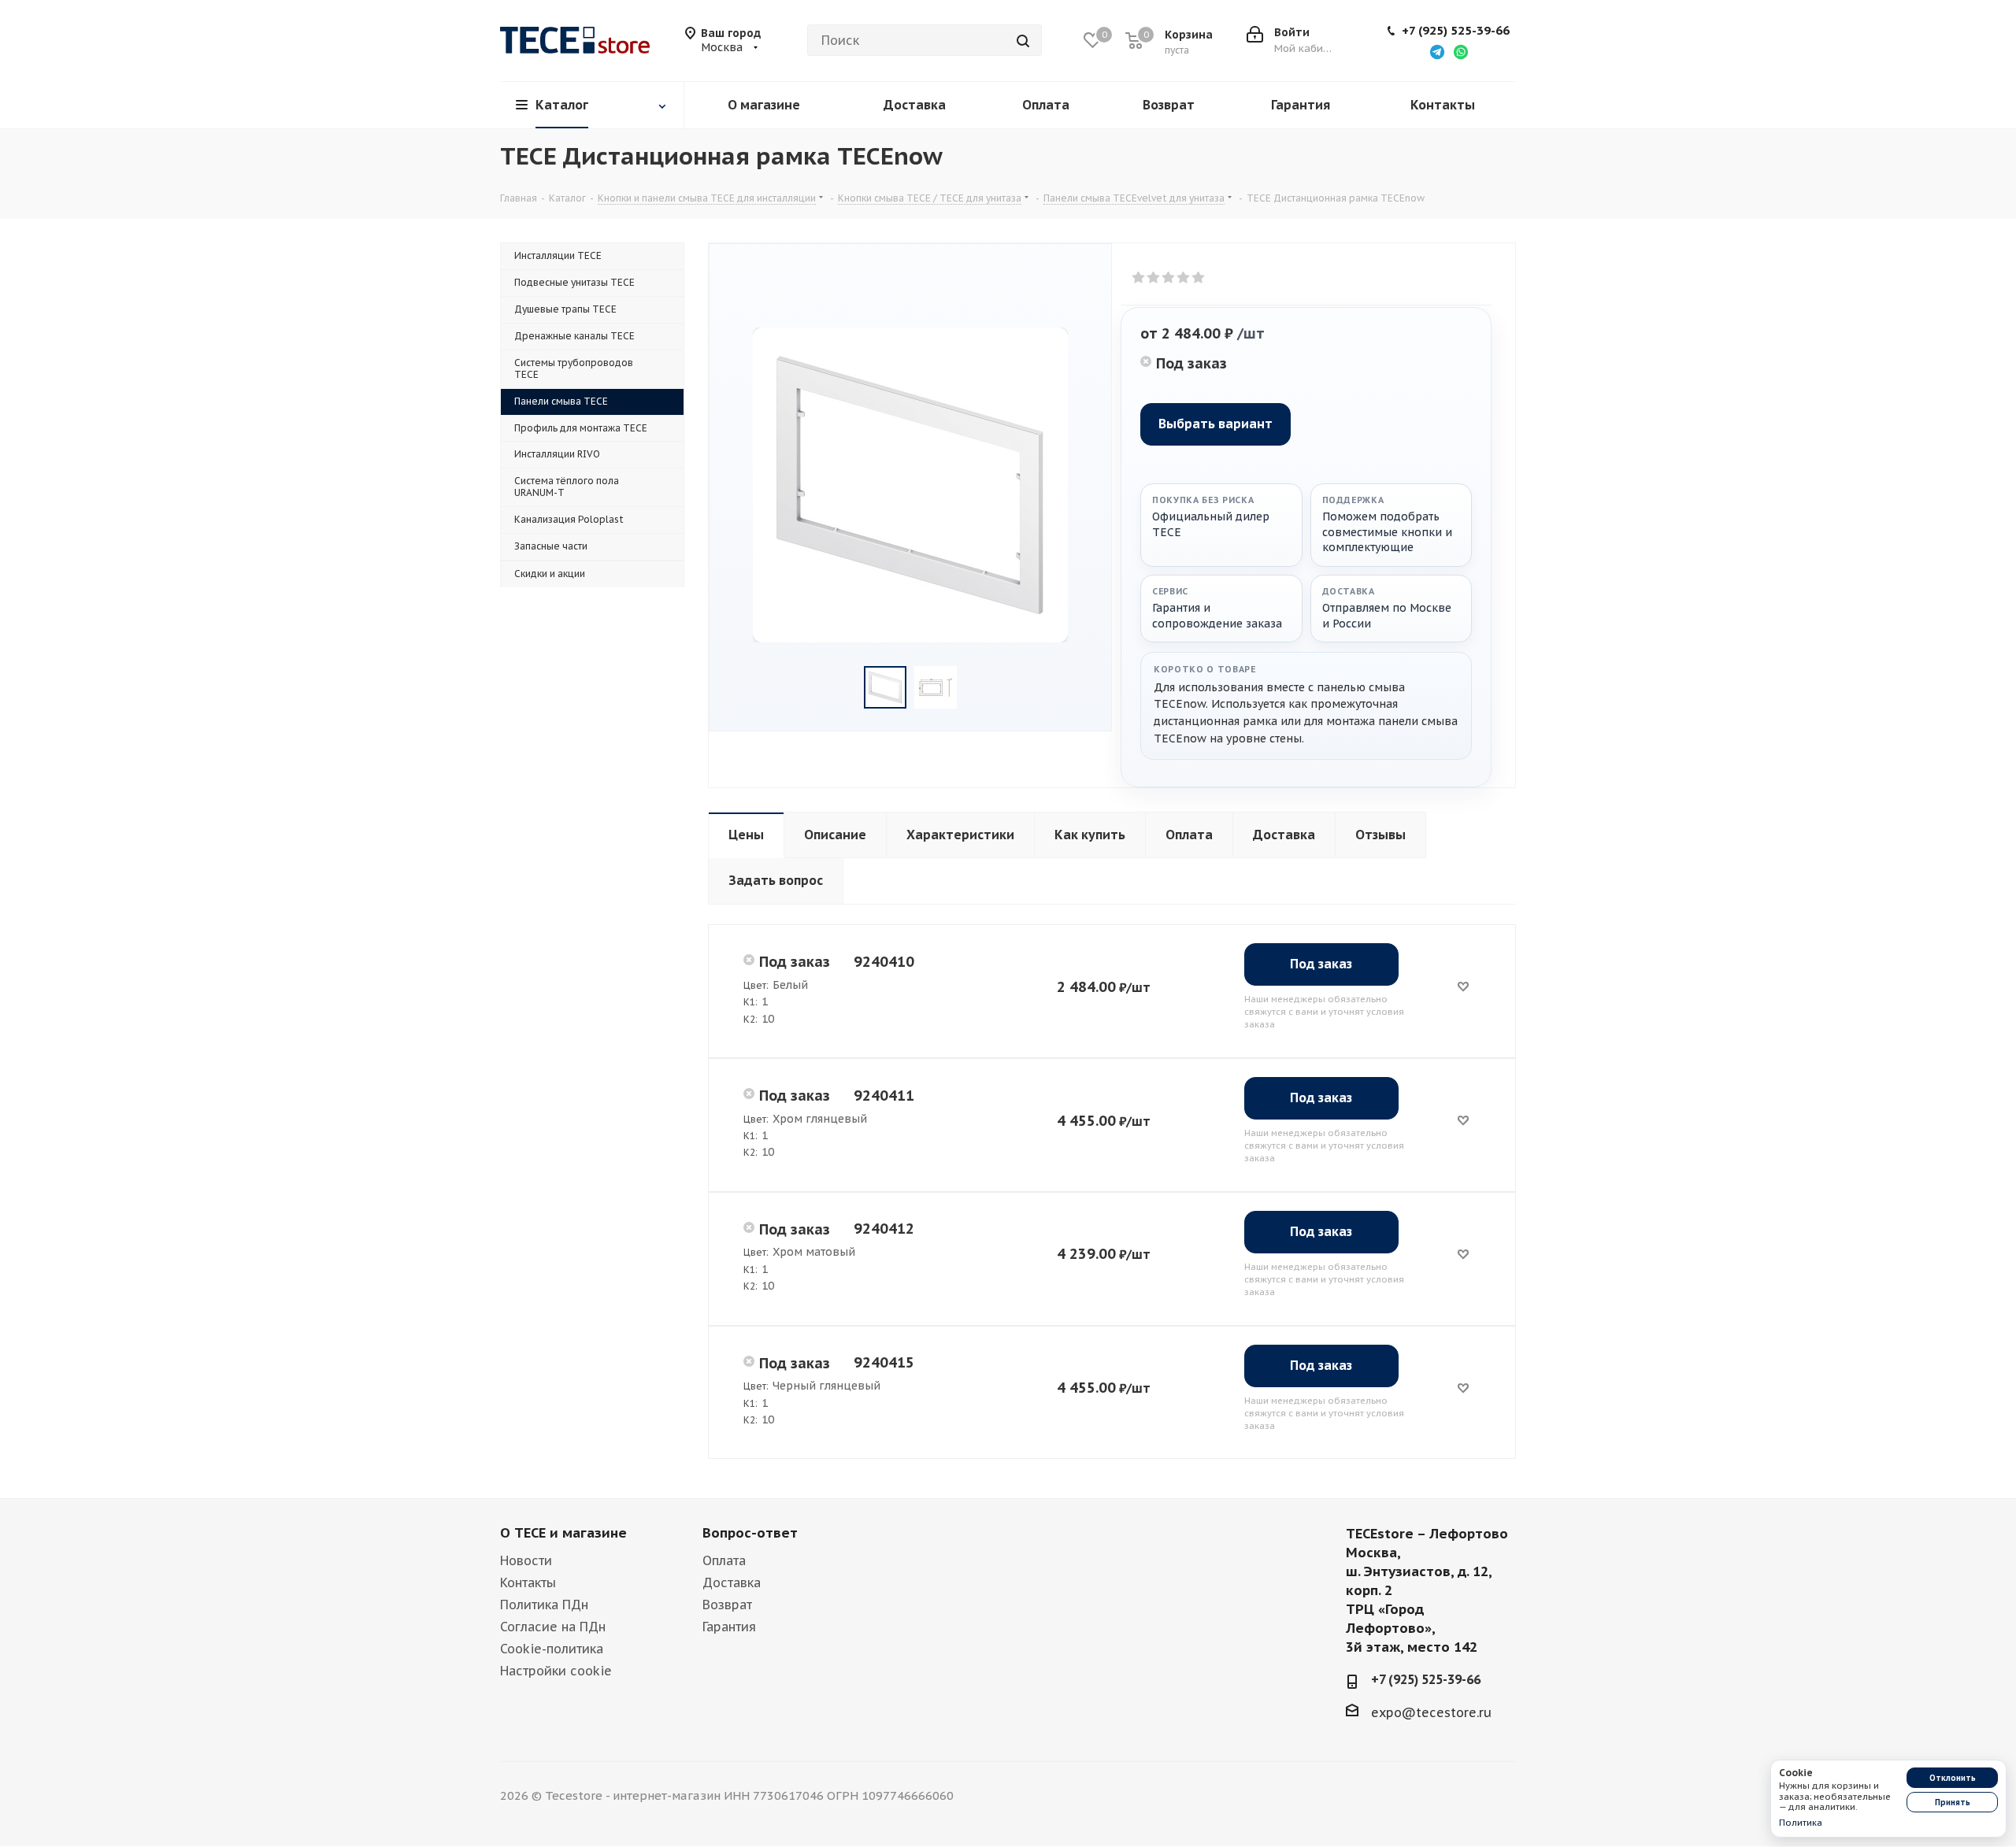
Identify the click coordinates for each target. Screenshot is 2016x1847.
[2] (1154, 278)
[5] (1199, 278)
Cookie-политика (552, 1649)
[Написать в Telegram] (1437, 51)
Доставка (732, 1582)
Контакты (528, 1582)
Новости (526, 1560)
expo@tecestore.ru (1431, 1712)
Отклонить (1953, 1778)
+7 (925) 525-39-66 (1456, 31)
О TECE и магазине (563, 1533)
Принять (1953, 1803)
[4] (1184, 278)
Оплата (724, 1560)
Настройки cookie (556, 1671)
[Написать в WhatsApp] (1461, 51)
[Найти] (1023, 40)
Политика (1801, 1823)
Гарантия (729, 1627)
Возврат (727, 1605)
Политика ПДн (544, 1605)
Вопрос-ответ (750, 1533)
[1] (1139, 278)
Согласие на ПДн (553, 1627)
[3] (1169, 278)
